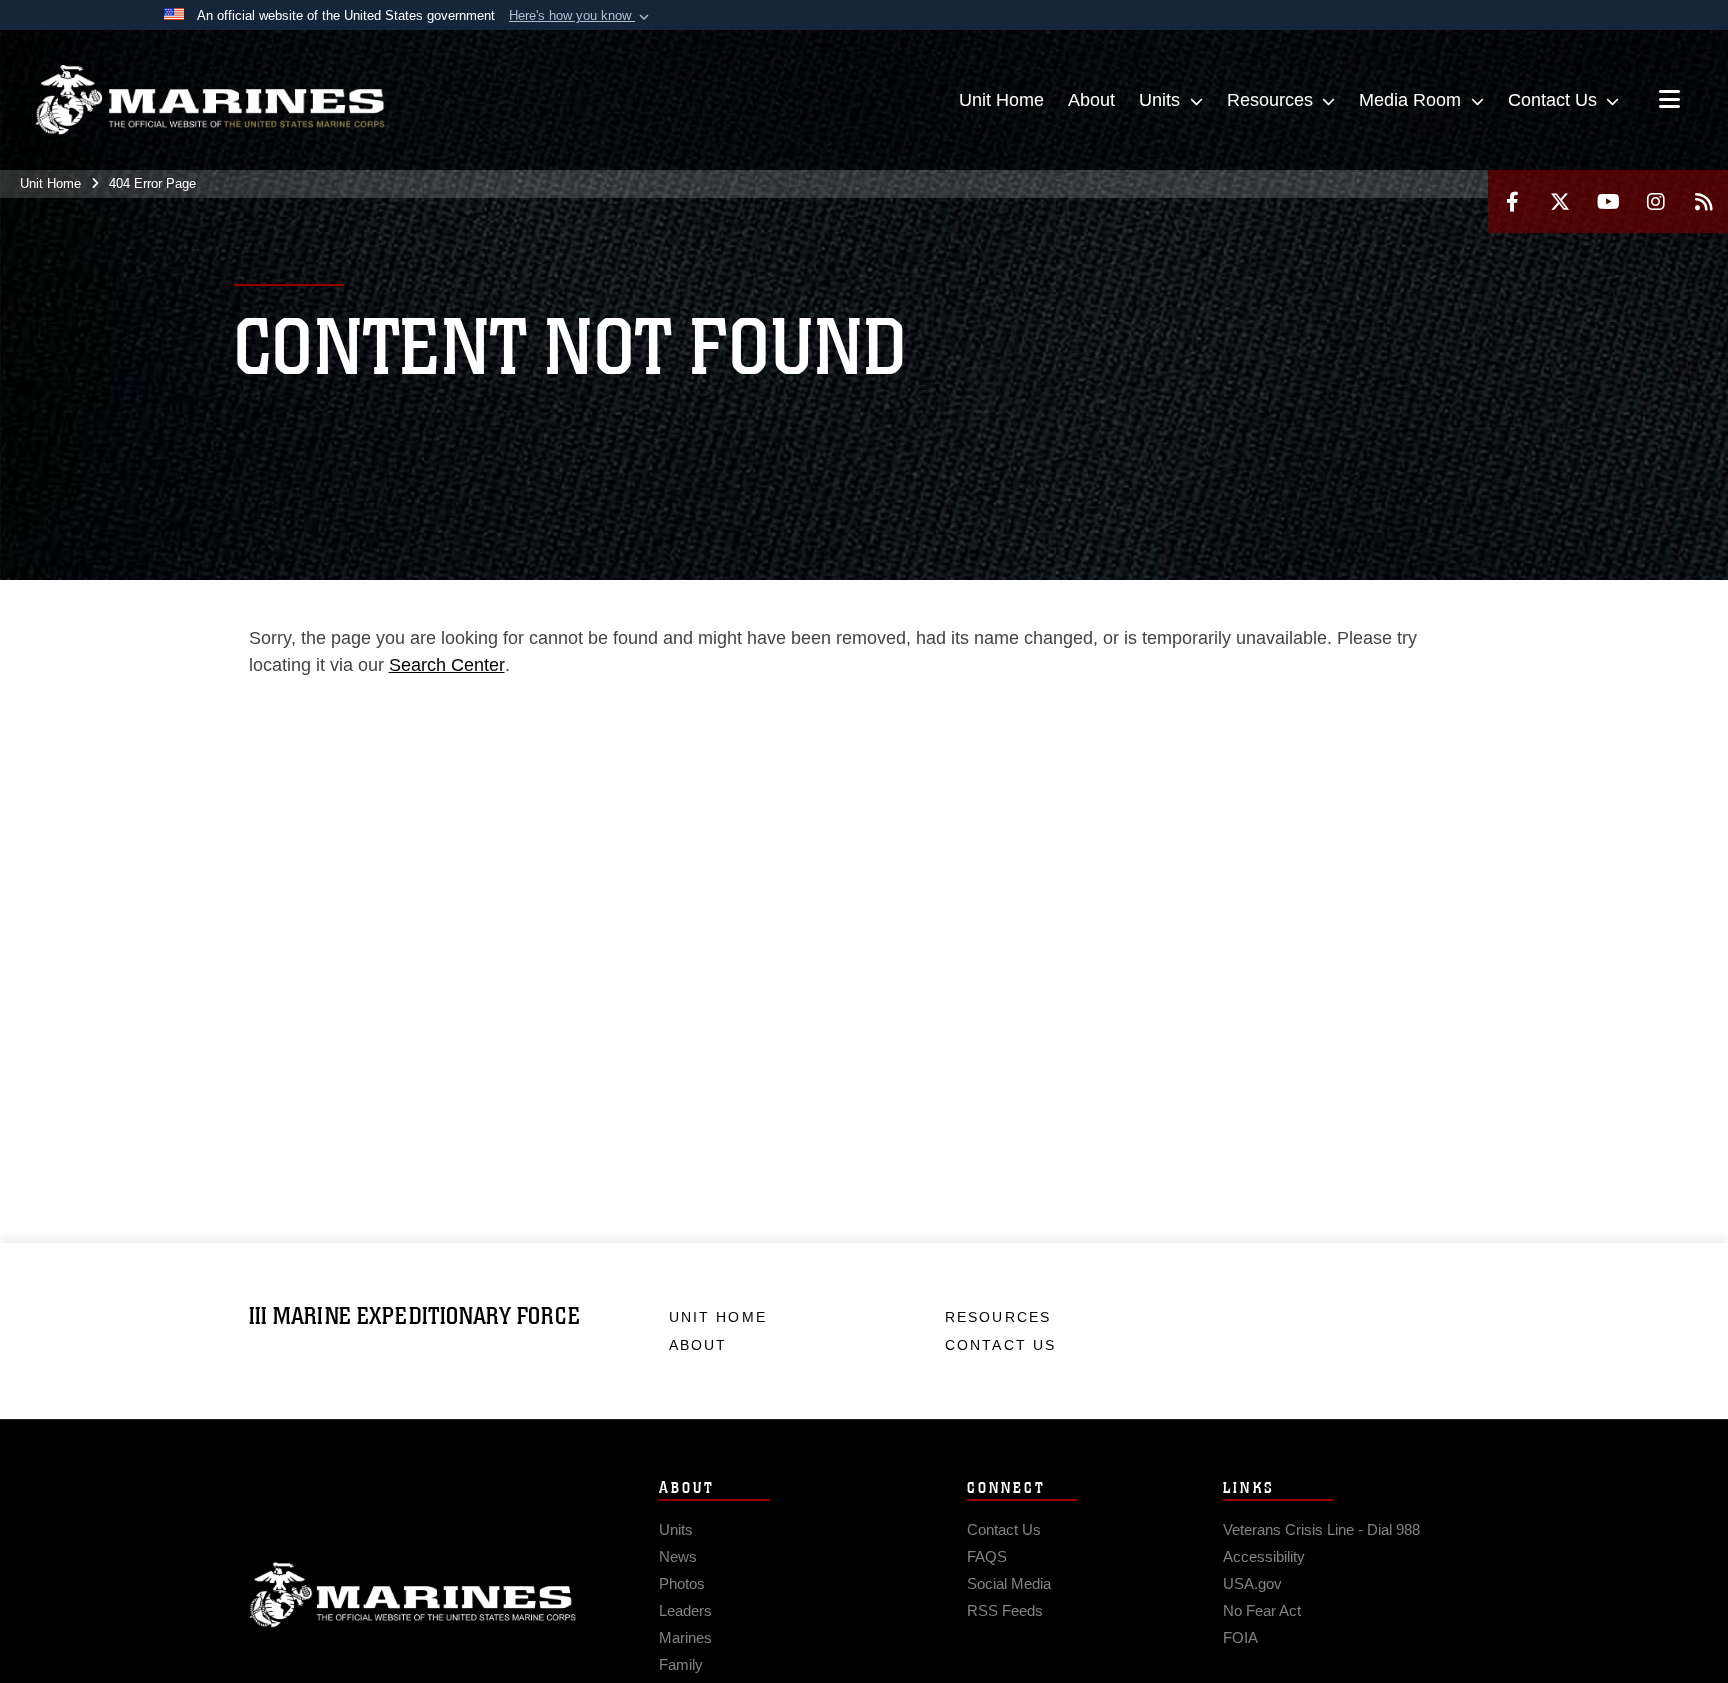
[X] (1560, 201)
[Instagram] (1656, 201)
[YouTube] (1608, 201)
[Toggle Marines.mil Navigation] (1669, 101)
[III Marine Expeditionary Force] (210, 100)
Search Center (447, 665)
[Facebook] (1512, 201)
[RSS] (1704, 201)
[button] (581, 16)
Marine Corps (413, 1595)
